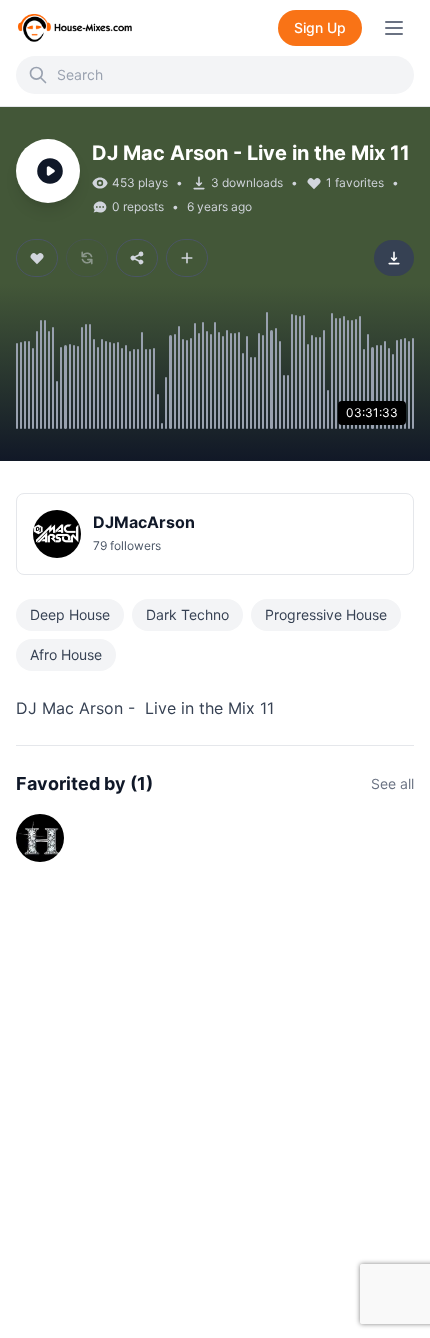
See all (392, 783)
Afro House (66, 654)
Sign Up (320, 27)
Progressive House (326, 614)
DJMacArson (144, 522)
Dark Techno (187, 614)
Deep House (70, 614)
